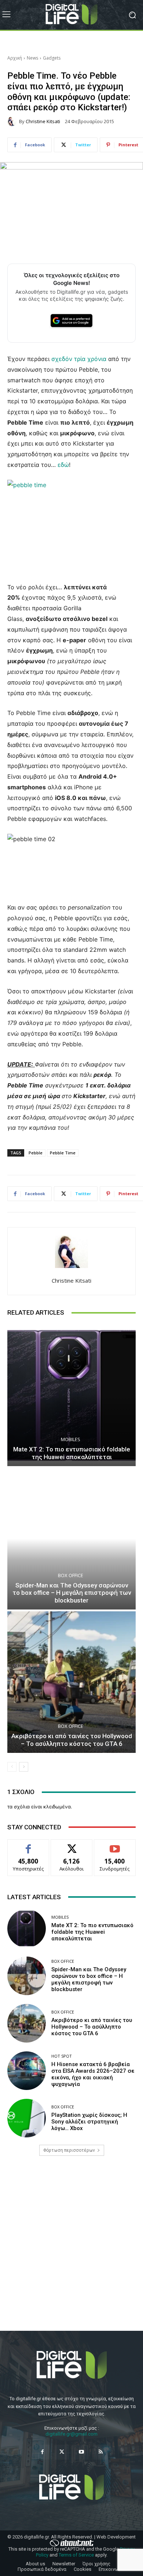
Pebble (36, 1153)
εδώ (63, 465)
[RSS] (101, 2452)
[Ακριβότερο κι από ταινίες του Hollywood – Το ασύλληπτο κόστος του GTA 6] (71, 1682)
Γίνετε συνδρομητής (115, 1848)
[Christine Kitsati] (13, 121)
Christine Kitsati (43, 122)
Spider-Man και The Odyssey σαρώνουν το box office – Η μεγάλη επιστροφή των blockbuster (72, 1593)
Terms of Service (76, 2555)
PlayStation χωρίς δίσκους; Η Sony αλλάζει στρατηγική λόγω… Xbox (89, 2122)
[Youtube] (81, 2452)
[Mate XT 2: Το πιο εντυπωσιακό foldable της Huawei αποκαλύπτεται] (71, 1395)
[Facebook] (42, 2452)
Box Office (71, 1575)
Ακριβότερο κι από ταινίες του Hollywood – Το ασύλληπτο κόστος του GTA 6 (72, 1740)
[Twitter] (62, 2452)
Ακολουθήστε (72, 1845)
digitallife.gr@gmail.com (71, 2434)
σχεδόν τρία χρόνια (79, 359)
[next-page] (24, 1767)
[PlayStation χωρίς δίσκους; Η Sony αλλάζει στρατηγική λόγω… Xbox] (27, 2118)
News (32, 58)
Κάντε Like (28, 1845)
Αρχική (15, 58)
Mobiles (71, 1439)
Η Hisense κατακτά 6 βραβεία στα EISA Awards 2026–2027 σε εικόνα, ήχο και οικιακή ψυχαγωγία (93, 2074)
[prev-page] (12, 1767)
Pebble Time (63, 1153)
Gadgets (52, 58)
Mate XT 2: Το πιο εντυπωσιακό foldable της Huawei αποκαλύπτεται (72, 1453)
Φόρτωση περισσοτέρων (69, 2150)
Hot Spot (62, 2056)
